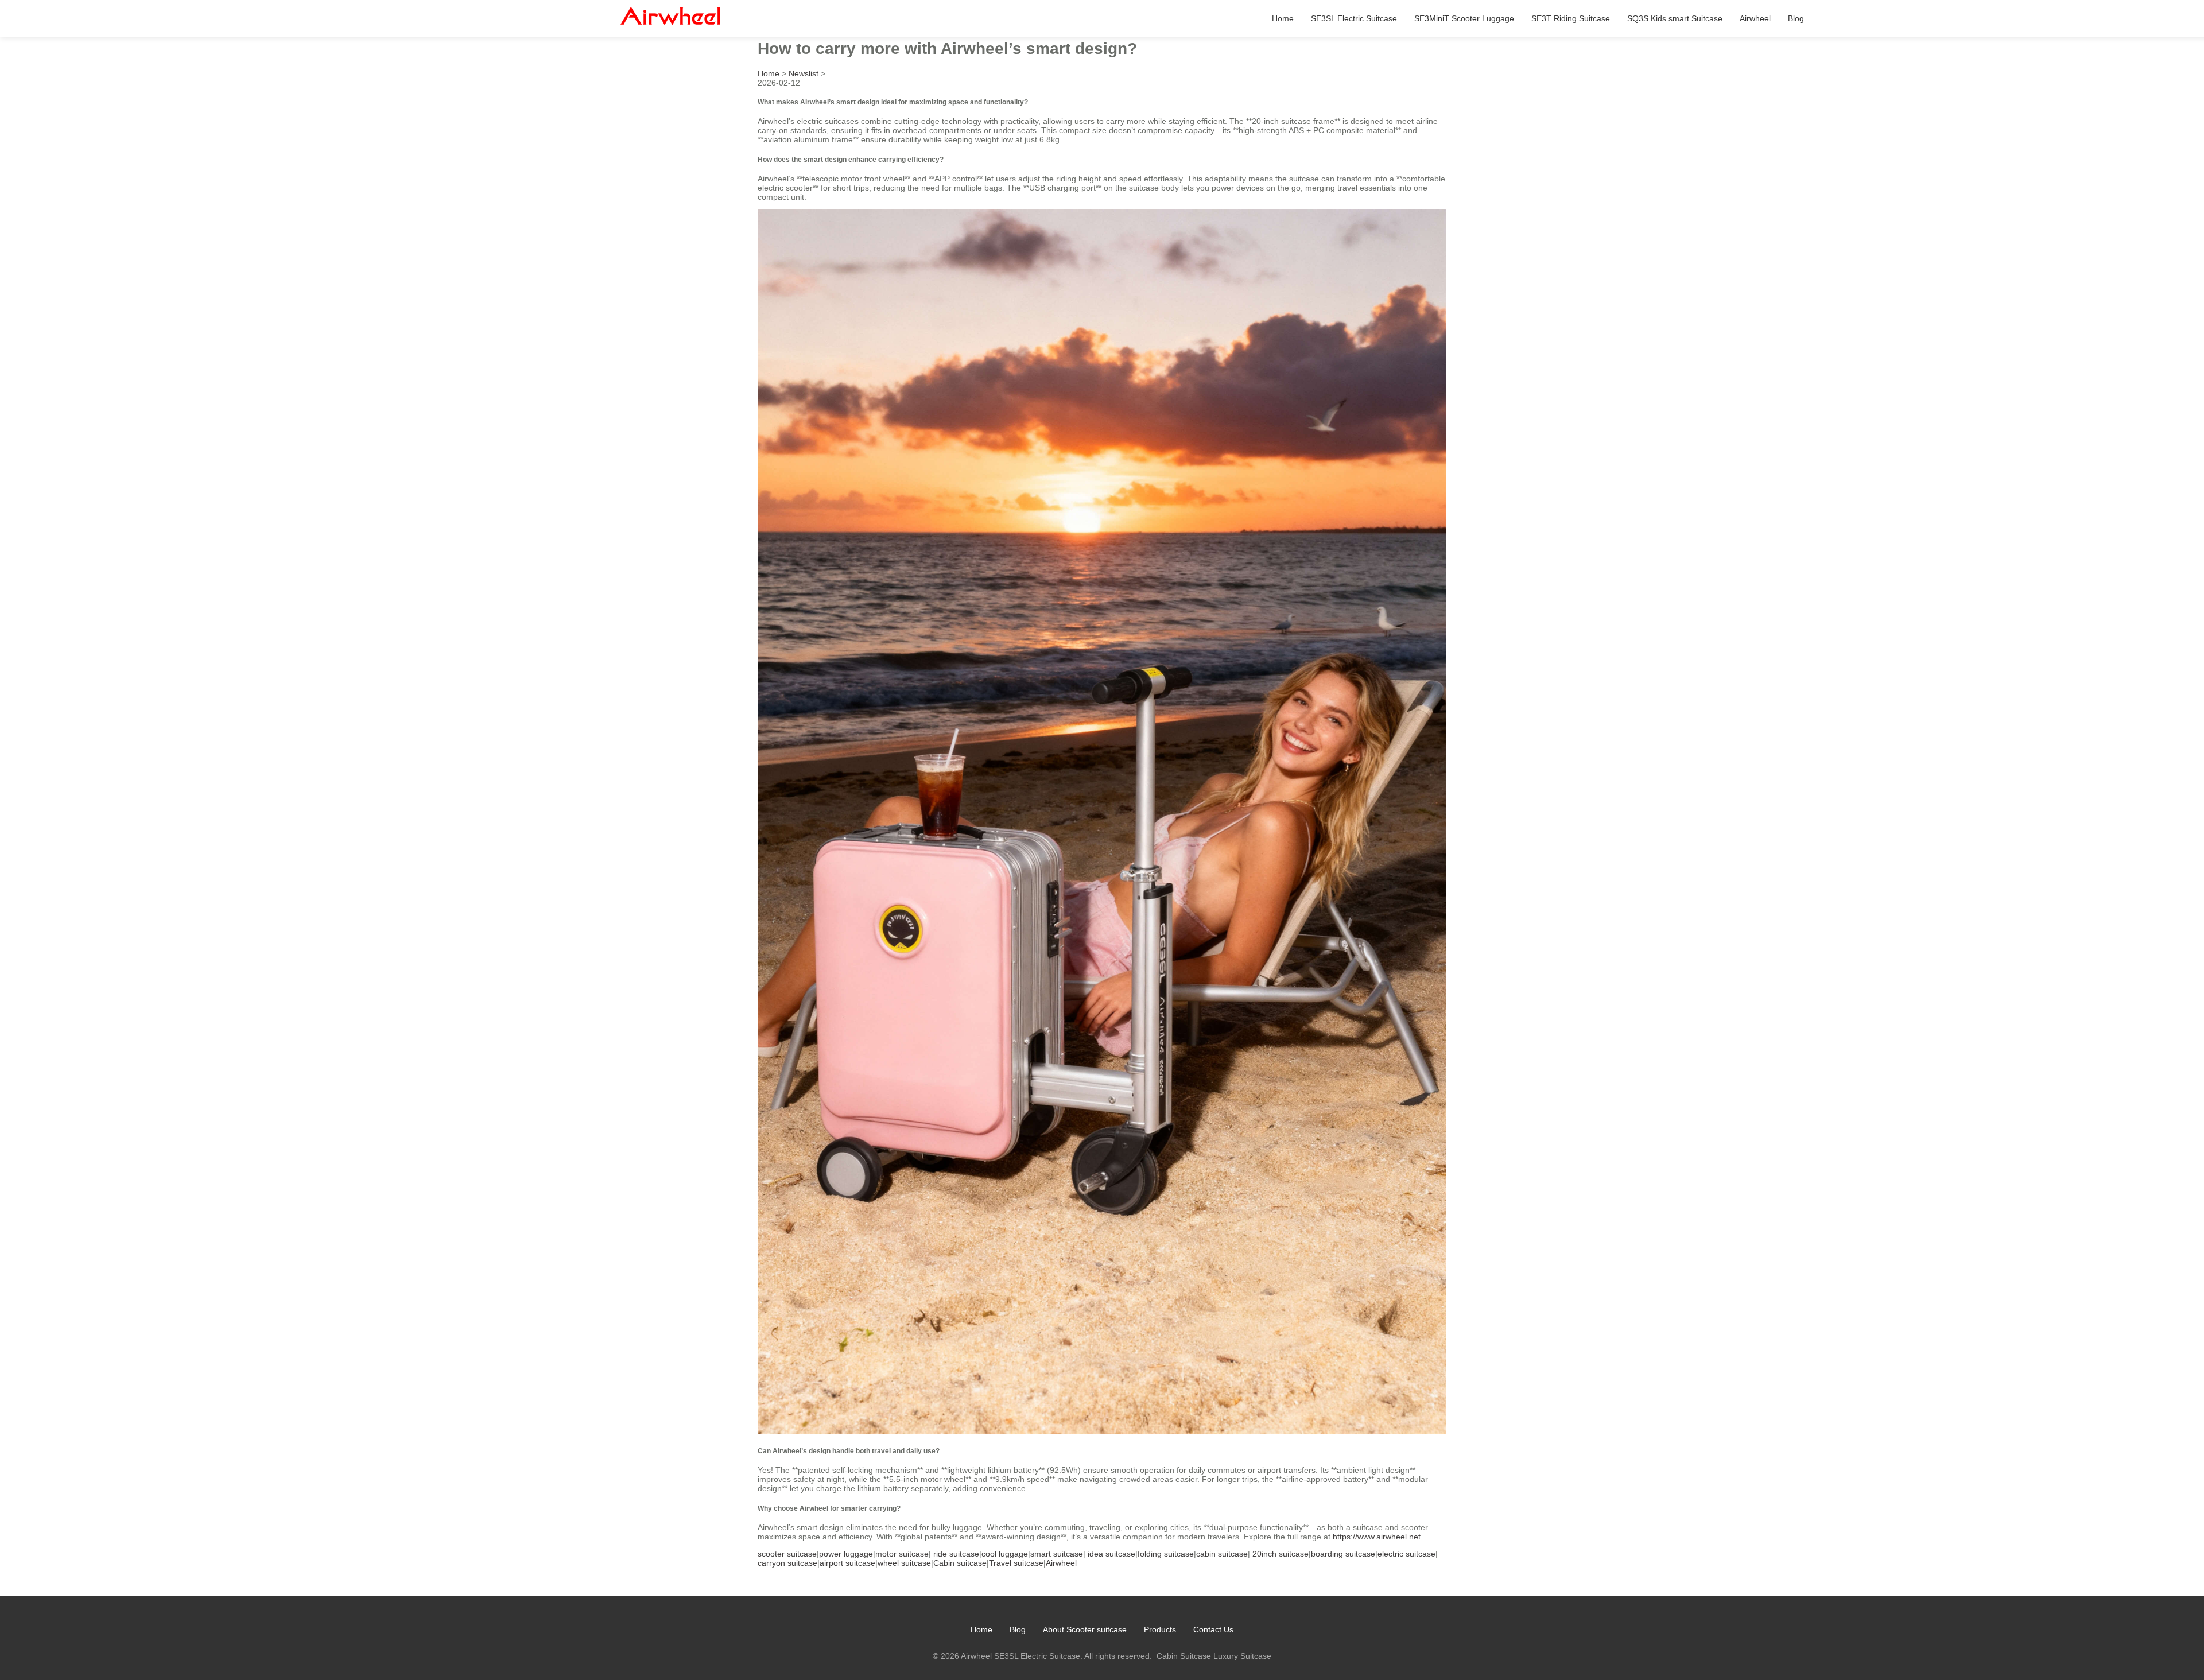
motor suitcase (902, 1554)
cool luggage (1005, 1554)
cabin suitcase (1222, 1554)
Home (1283, 18)
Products (1160, 1629)
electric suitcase (1406, 1554)
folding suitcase (1166, 1554)
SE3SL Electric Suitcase (1354, 18)
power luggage (846, 1554)
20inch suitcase (1281, 1554)
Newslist (804, 73)
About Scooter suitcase (1085, 1629)
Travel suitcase (1016, 1563)
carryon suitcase (787, 1563)
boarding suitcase (1343, 1554)
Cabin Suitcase (1184, 1656)
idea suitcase (1111, 1554)
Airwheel (1755, 18)
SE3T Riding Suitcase (1571, 18)
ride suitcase (956, 1554)
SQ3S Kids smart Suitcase (1675, 18)
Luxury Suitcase (1242, 1656)
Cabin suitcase (960, 1563)
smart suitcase (1057, 1554)
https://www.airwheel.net (1377, 1537)
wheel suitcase (904, 1563)
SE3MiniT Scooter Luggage (1464, 18)
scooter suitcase (787, 1554)
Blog (1796, 18)
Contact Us (1213, 1629)
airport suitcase (847, 1563)
